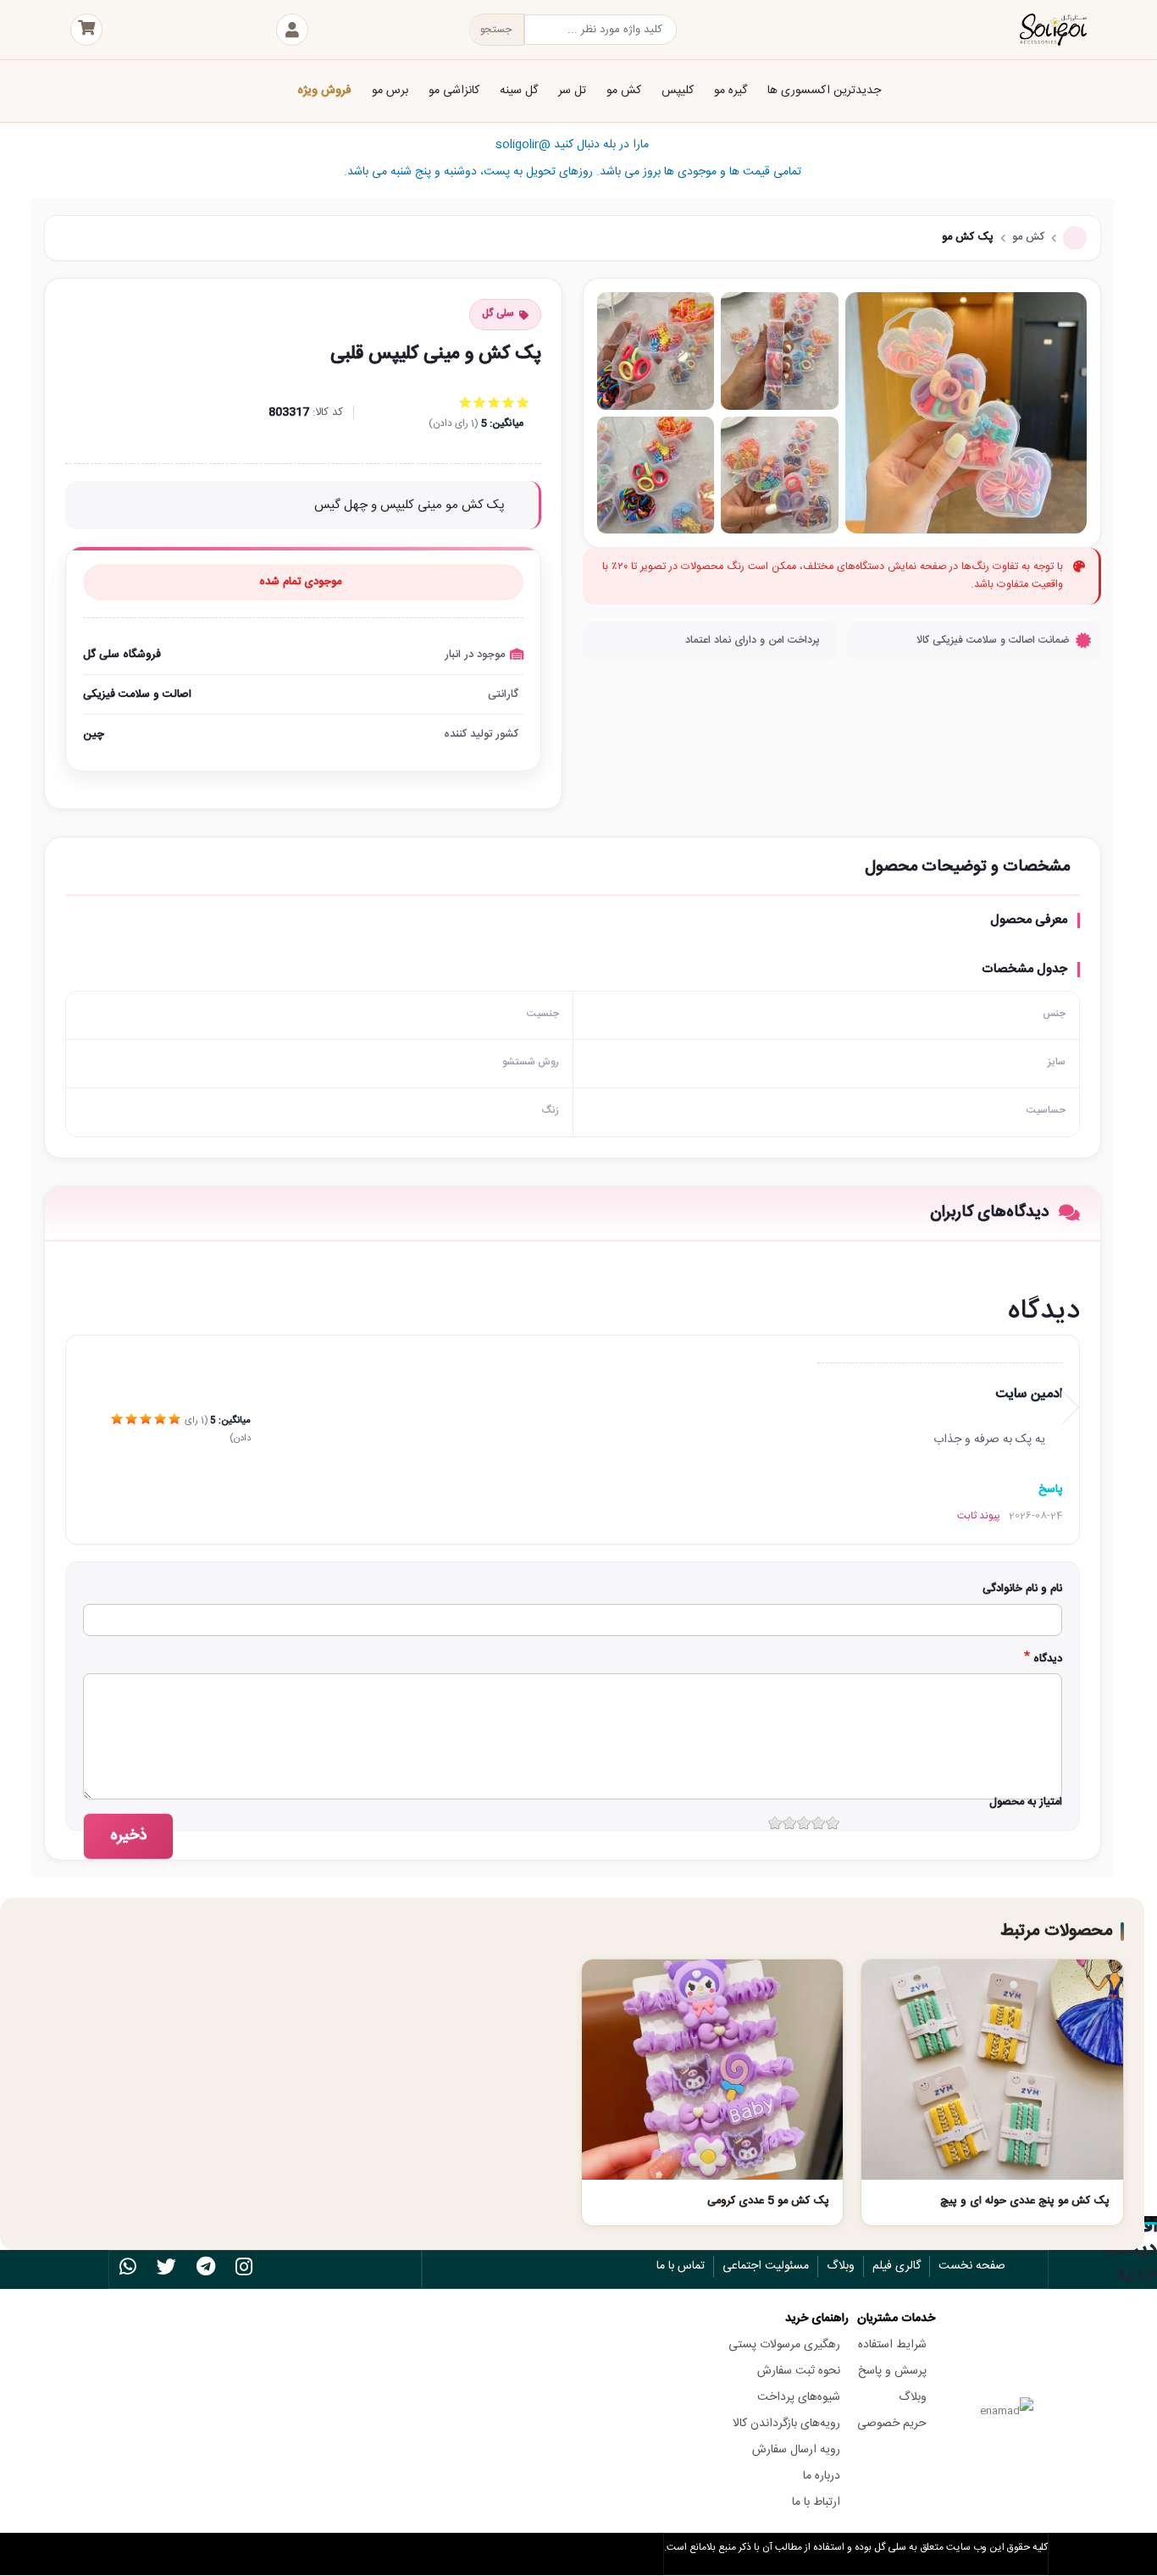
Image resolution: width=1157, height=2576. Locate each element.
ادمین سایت (1029, 1394)
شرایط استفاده (892, 2345)
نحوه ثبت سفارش (799, 2371)
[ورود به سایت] (292, 30)
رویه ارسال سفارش (796, 2450)
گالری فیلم (897, 2266)
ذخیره (128, 1836)
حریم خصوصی (892, 2424)
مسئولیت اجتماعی (766, 2266)
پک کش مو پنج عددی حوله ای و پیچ (1025, 2201)
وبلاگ (841, 2266)
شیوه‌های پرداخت (799, 2397)
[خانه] (960, 30)
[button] (966, 413)
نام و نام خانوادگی (1022, 1589)
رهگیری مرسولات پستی (784, 2345)
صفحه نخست (972, 2266)
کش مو (1028, 237)
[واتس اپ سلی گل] (128, 2270)
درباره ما (822, 2476)
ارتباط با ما (816, 2502)
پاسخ (1050, 1490)
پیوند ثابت (979, 1516)
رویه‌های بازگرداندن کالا (786, 2424)
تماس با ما (681, 2266)
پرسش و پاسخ (892, 2371)
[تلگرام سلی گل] (206, 2270)
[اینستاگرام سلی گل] (244, 2270)
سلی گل (498, 313)
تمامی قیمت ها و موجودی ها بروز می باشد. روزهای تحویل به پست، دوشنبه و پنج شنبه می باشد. (573, 158)
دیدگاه (1048, 1659)
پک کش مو (968, 237)
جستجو (496, 30)
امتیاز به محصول (1026, 1802)
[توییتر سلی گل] (166, 2270)
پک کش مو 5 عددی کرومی (768, 2201)
